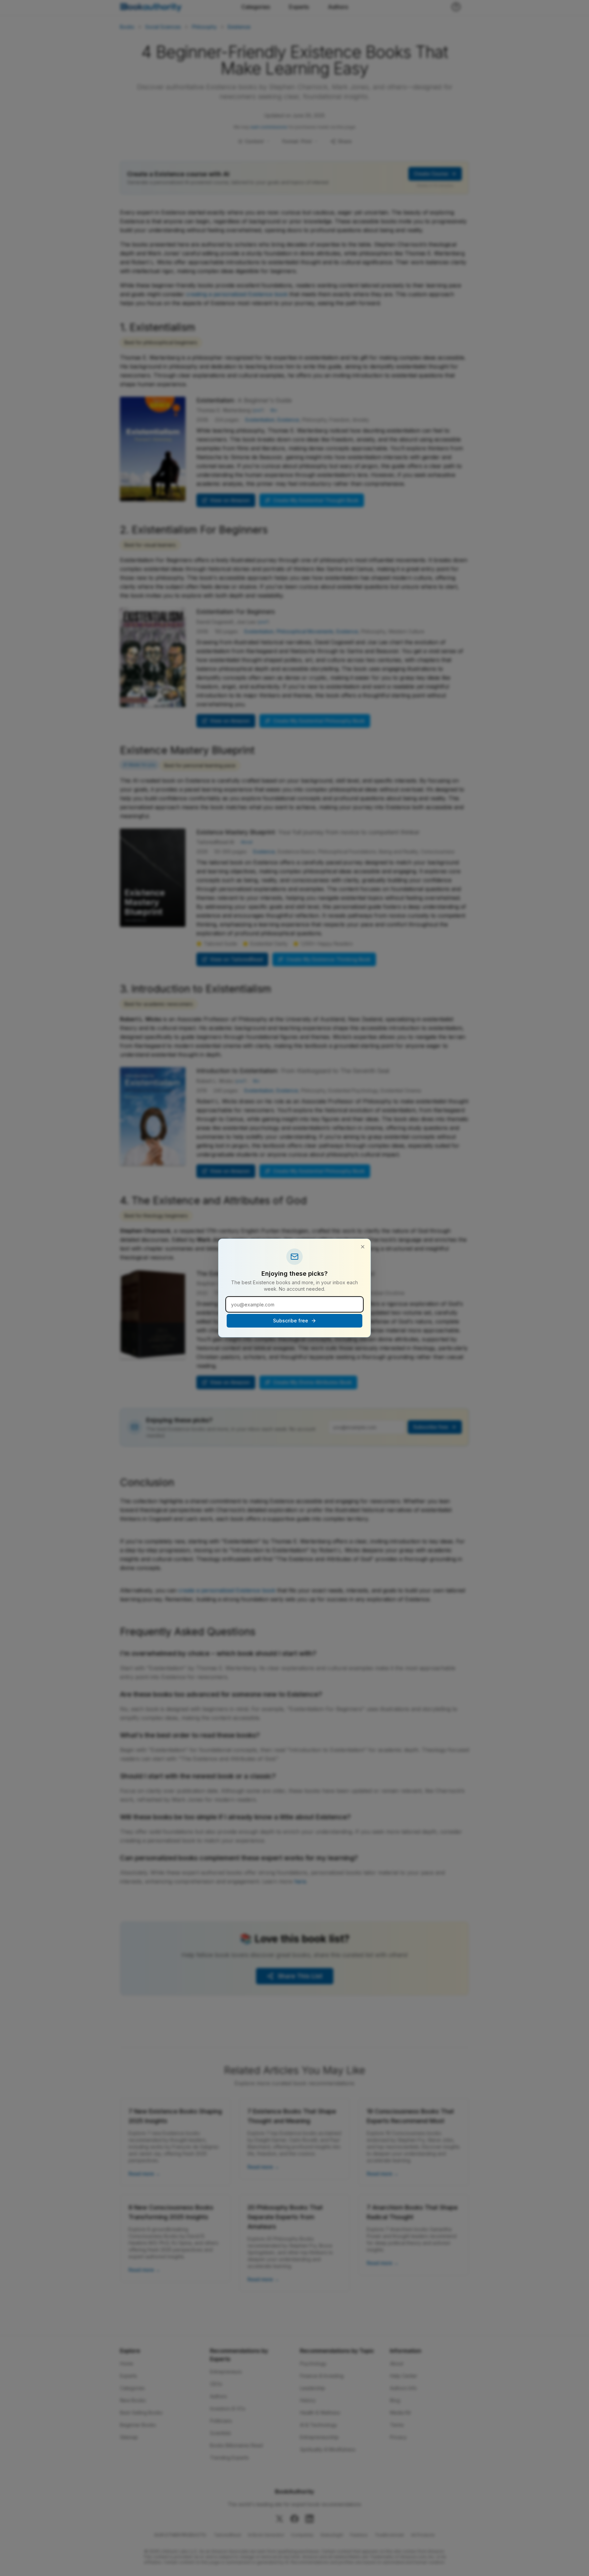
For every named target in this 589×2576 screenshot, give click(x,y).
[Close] (363, 1247)
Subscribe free (291, 1321)
